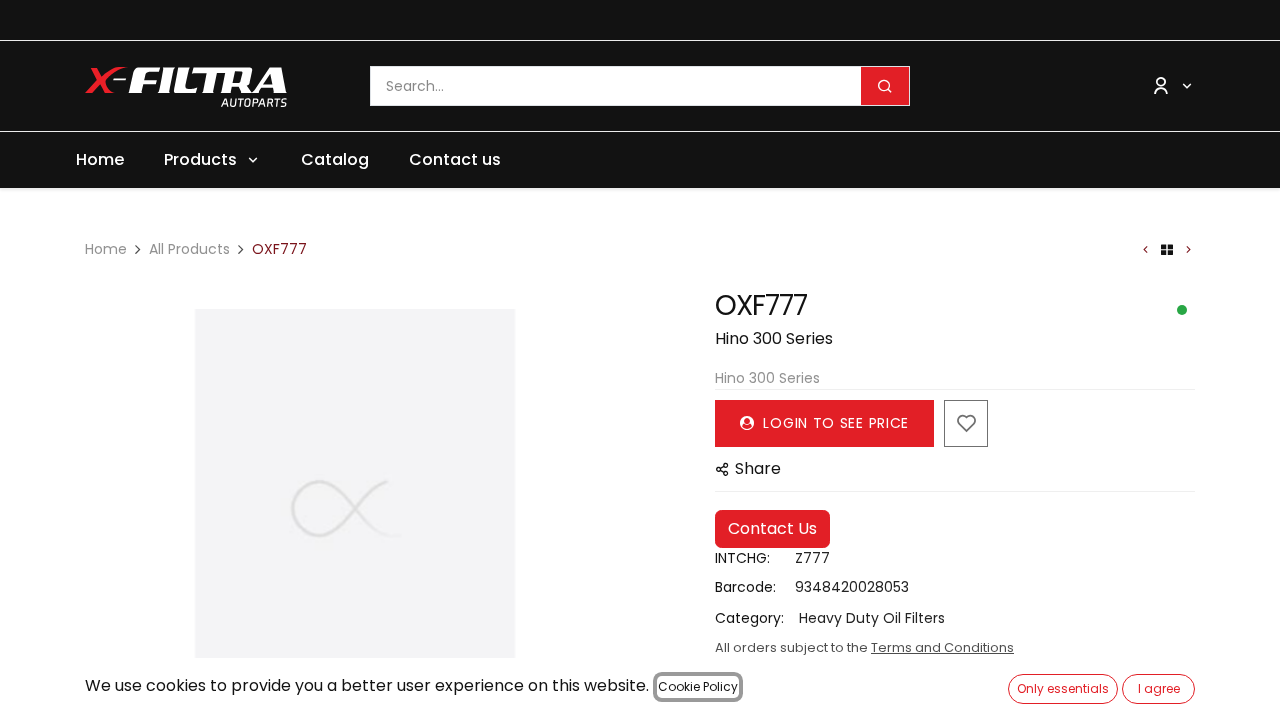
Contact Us (772, 528)
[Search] (885, 86)
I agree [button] (1159, 688)
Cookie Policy (698, 686)
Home (106, 249)
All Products (189, 249)
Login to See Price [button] (834, 423)
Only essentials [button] (1063, 688)
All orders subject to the (864, 647)
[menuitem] (100, 160)
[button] (112, 509)
